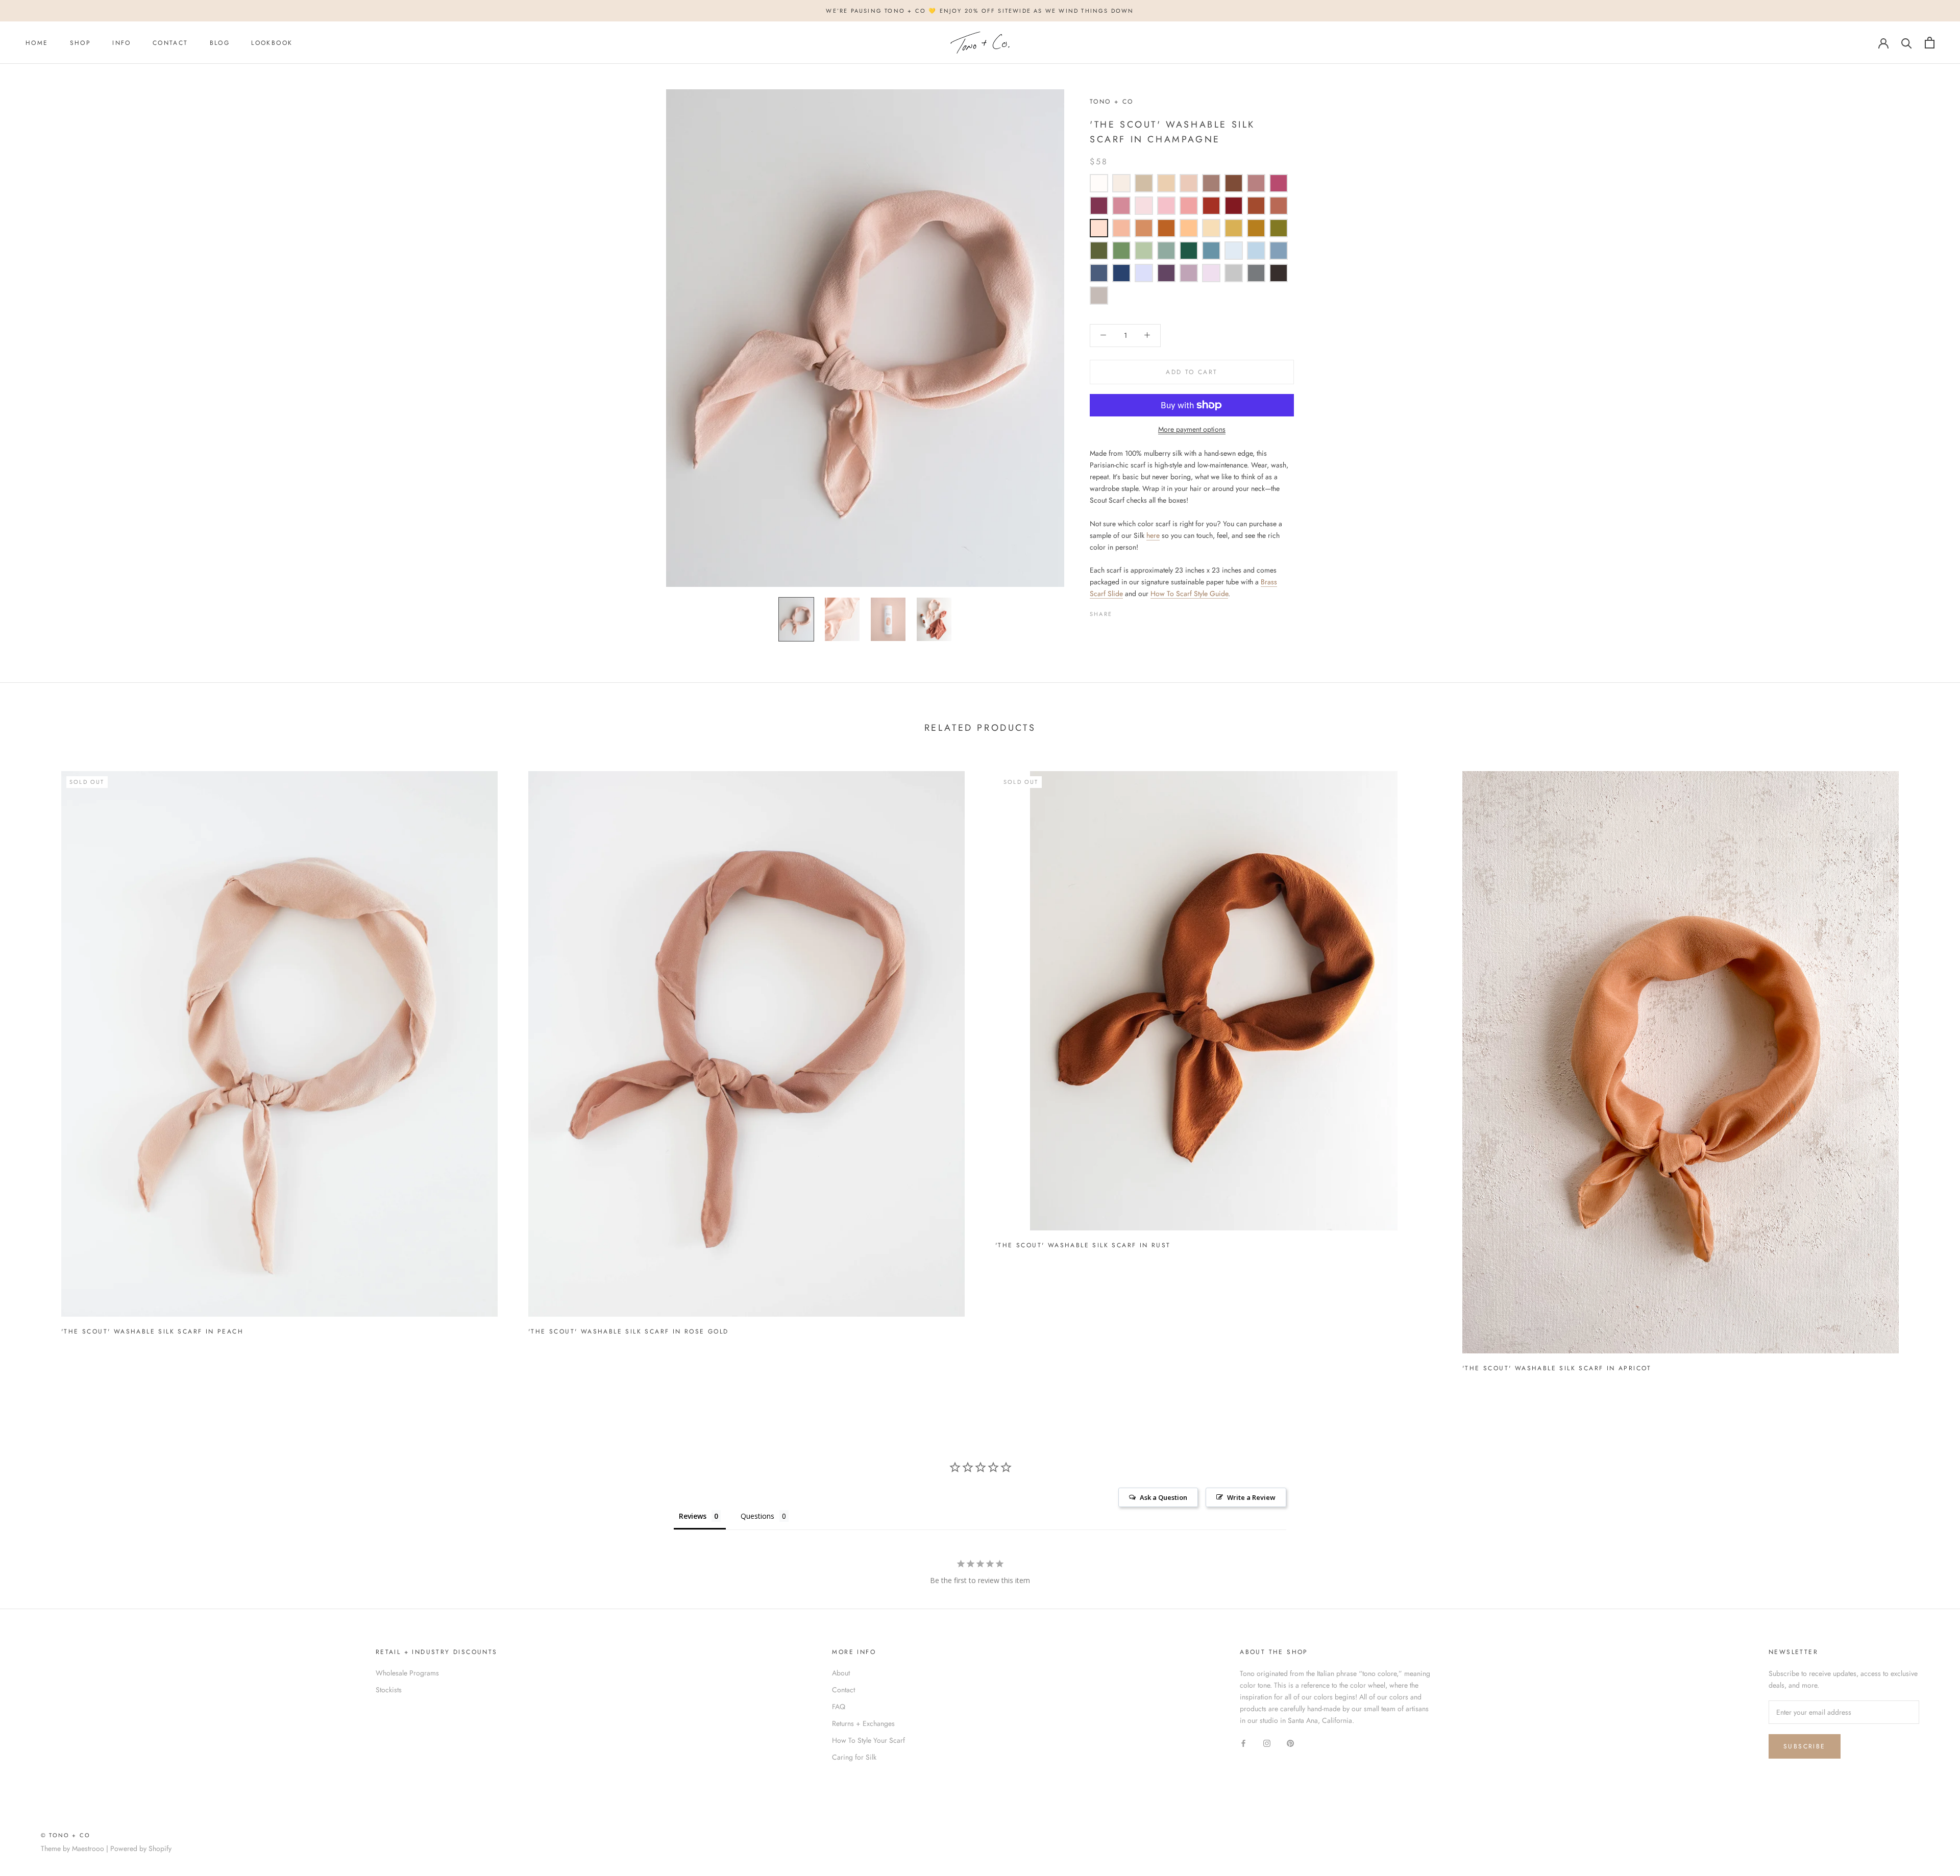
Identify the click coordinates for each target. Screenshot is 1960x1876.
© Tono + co (66, 1835)
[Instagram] (1267, 1743)
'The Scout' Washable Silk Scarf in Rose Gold (629, 1331)
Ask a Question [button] (1163, 1497)
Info (122, 43)
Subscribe (1805, 1746)
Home (37, 43)
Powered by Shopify (141, 1848)
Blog (220, 43)
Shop (81, 43)
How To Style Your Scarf (868, 1740)
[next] (1928, 1067)
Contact (170, 43)
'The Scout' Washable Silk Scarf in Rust (1083, 1245)
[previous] (32, 1067)
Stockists (389, 1690)
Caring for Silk (854, 1757)
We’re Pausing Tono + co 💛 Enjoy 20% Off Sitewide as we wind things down (980, 11)
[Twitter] (1135, 611)
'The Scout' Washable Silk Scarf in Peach (152, 1331)
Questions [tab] (757, 1516)
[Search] (1907, 43)
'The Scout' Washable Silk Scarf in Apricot (1557, 1368)
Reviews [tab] (693, 1516)
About (841, 1673)
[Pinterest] (1148, 611)
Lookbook (272, 43)
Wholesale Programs (407, 1673)
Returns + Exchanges (863, 1723)
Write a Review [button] (1251, 1497)
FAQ (839, 1707)
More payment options (1192, 429)
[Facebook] (1122, 611)
